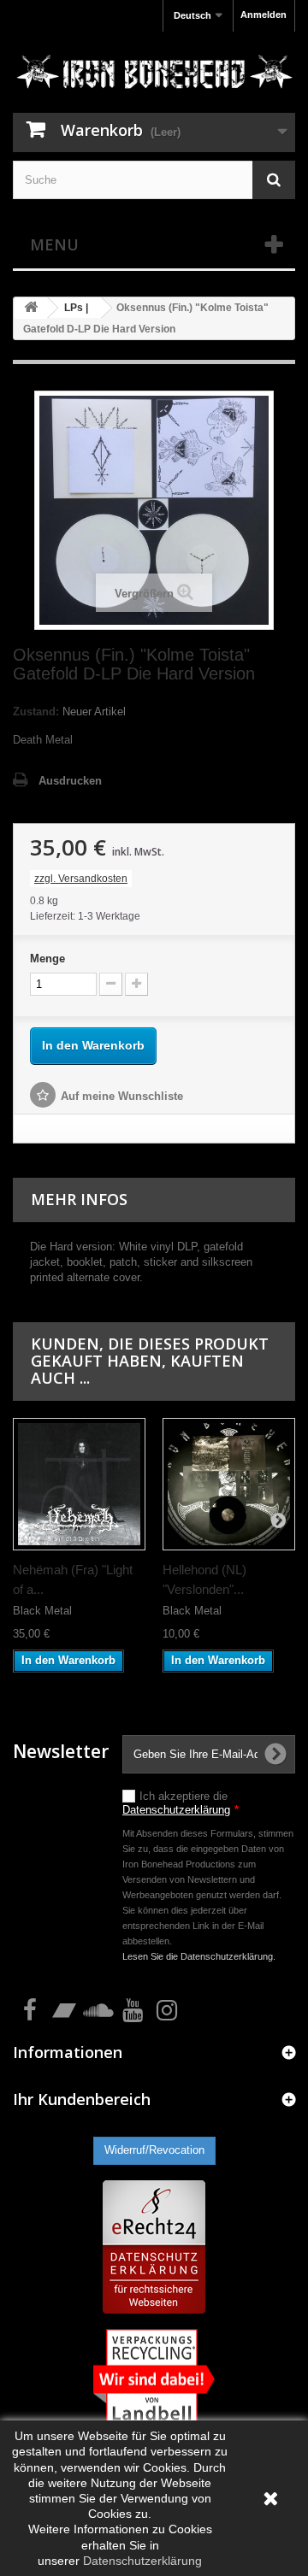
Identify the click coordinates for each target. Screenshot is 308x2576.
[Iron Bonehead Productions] (154, 74)
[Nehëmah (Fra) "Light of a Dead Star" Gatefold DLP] (79, 1484)
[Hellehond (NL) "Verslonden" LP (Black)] (229, 1484)
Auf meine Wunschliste (122, 1096)
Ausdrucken (70, 781)
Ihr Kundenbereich (82, 2099)
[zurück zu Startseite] (31, 308)
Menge (47, 959)
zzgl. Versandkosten (81, 879)
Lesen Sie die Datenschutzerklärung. (199, 1956)
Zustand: (36, 712)
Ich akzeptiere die (181, 1803)
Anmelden (264, 15)
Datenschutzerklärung (176, 1810)
